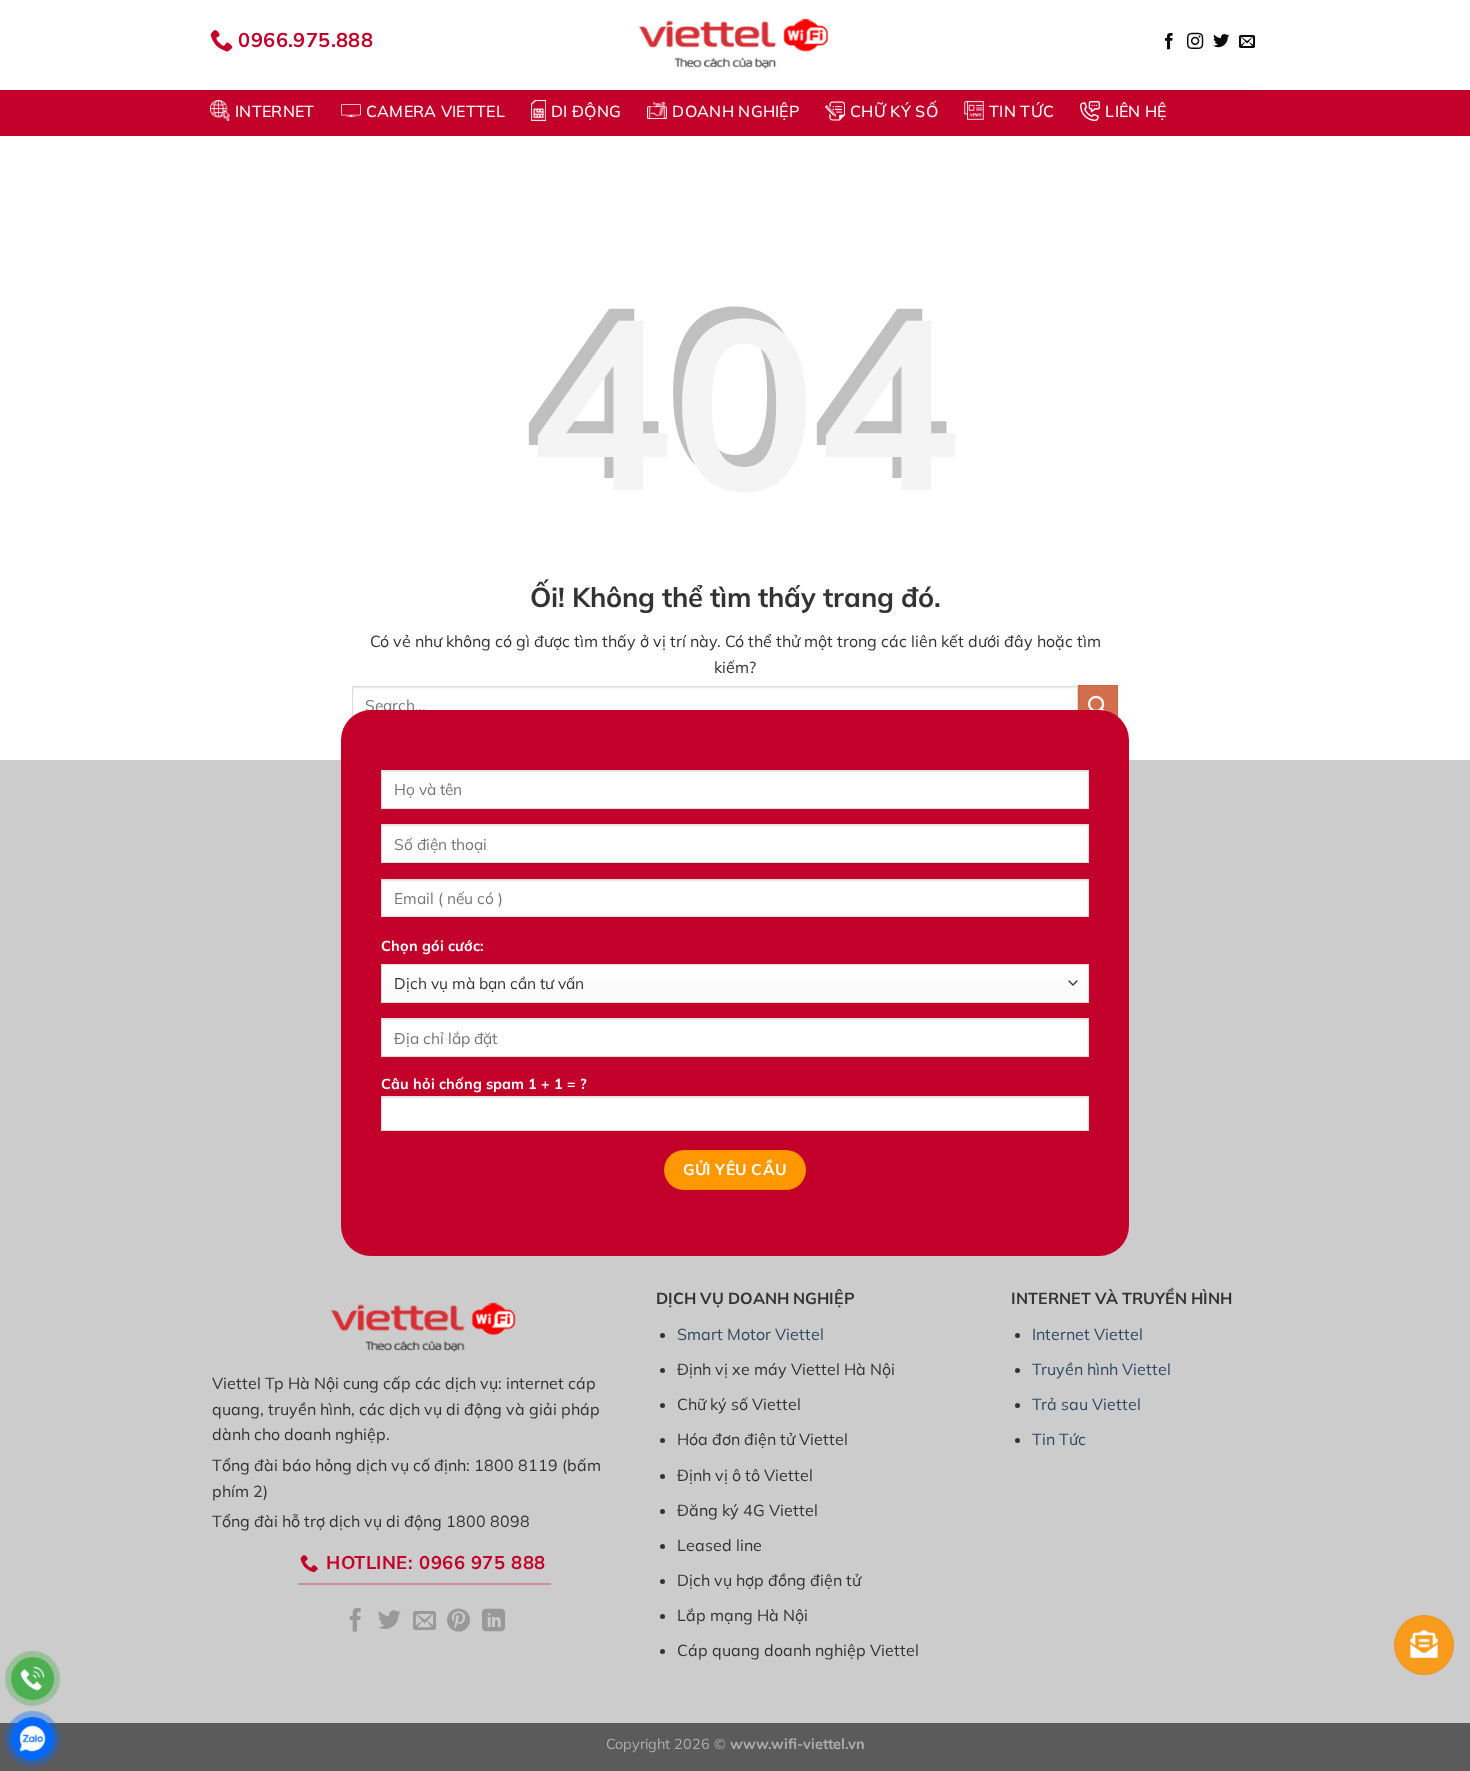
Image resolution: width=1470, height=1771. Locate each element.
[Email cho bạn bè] (424, 1622)
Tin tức (1021, 111)
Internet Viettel (1087, 1334)
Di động (586, 111)
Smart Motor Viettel (750, 1334)
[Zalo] (32, 1738)
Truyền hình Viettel (1101, 1369)
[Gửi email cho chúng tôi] (1247, 42)
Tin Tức (1059, 1439)
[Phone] (32, 1678)
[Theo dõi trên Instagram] (1195, 42)
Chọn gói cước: (432, 946)
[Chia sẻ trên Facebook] (355, 1622)
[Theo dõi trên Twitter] (1221, 42)
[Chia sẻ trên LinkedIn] (493, 1622)
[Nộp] (1098, 704)
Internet (275, 111)
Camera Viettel (435, 111)
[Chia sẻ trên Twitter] (389, 1622)
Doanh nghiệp (735, 111)
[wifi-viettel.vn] (735, 45)
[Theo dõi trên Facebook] (1169, 42)
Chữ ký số (894, 111)
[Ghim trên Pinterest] (458, 1622)
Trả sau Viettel (1086, 1404)
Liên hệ (1135, 111)
